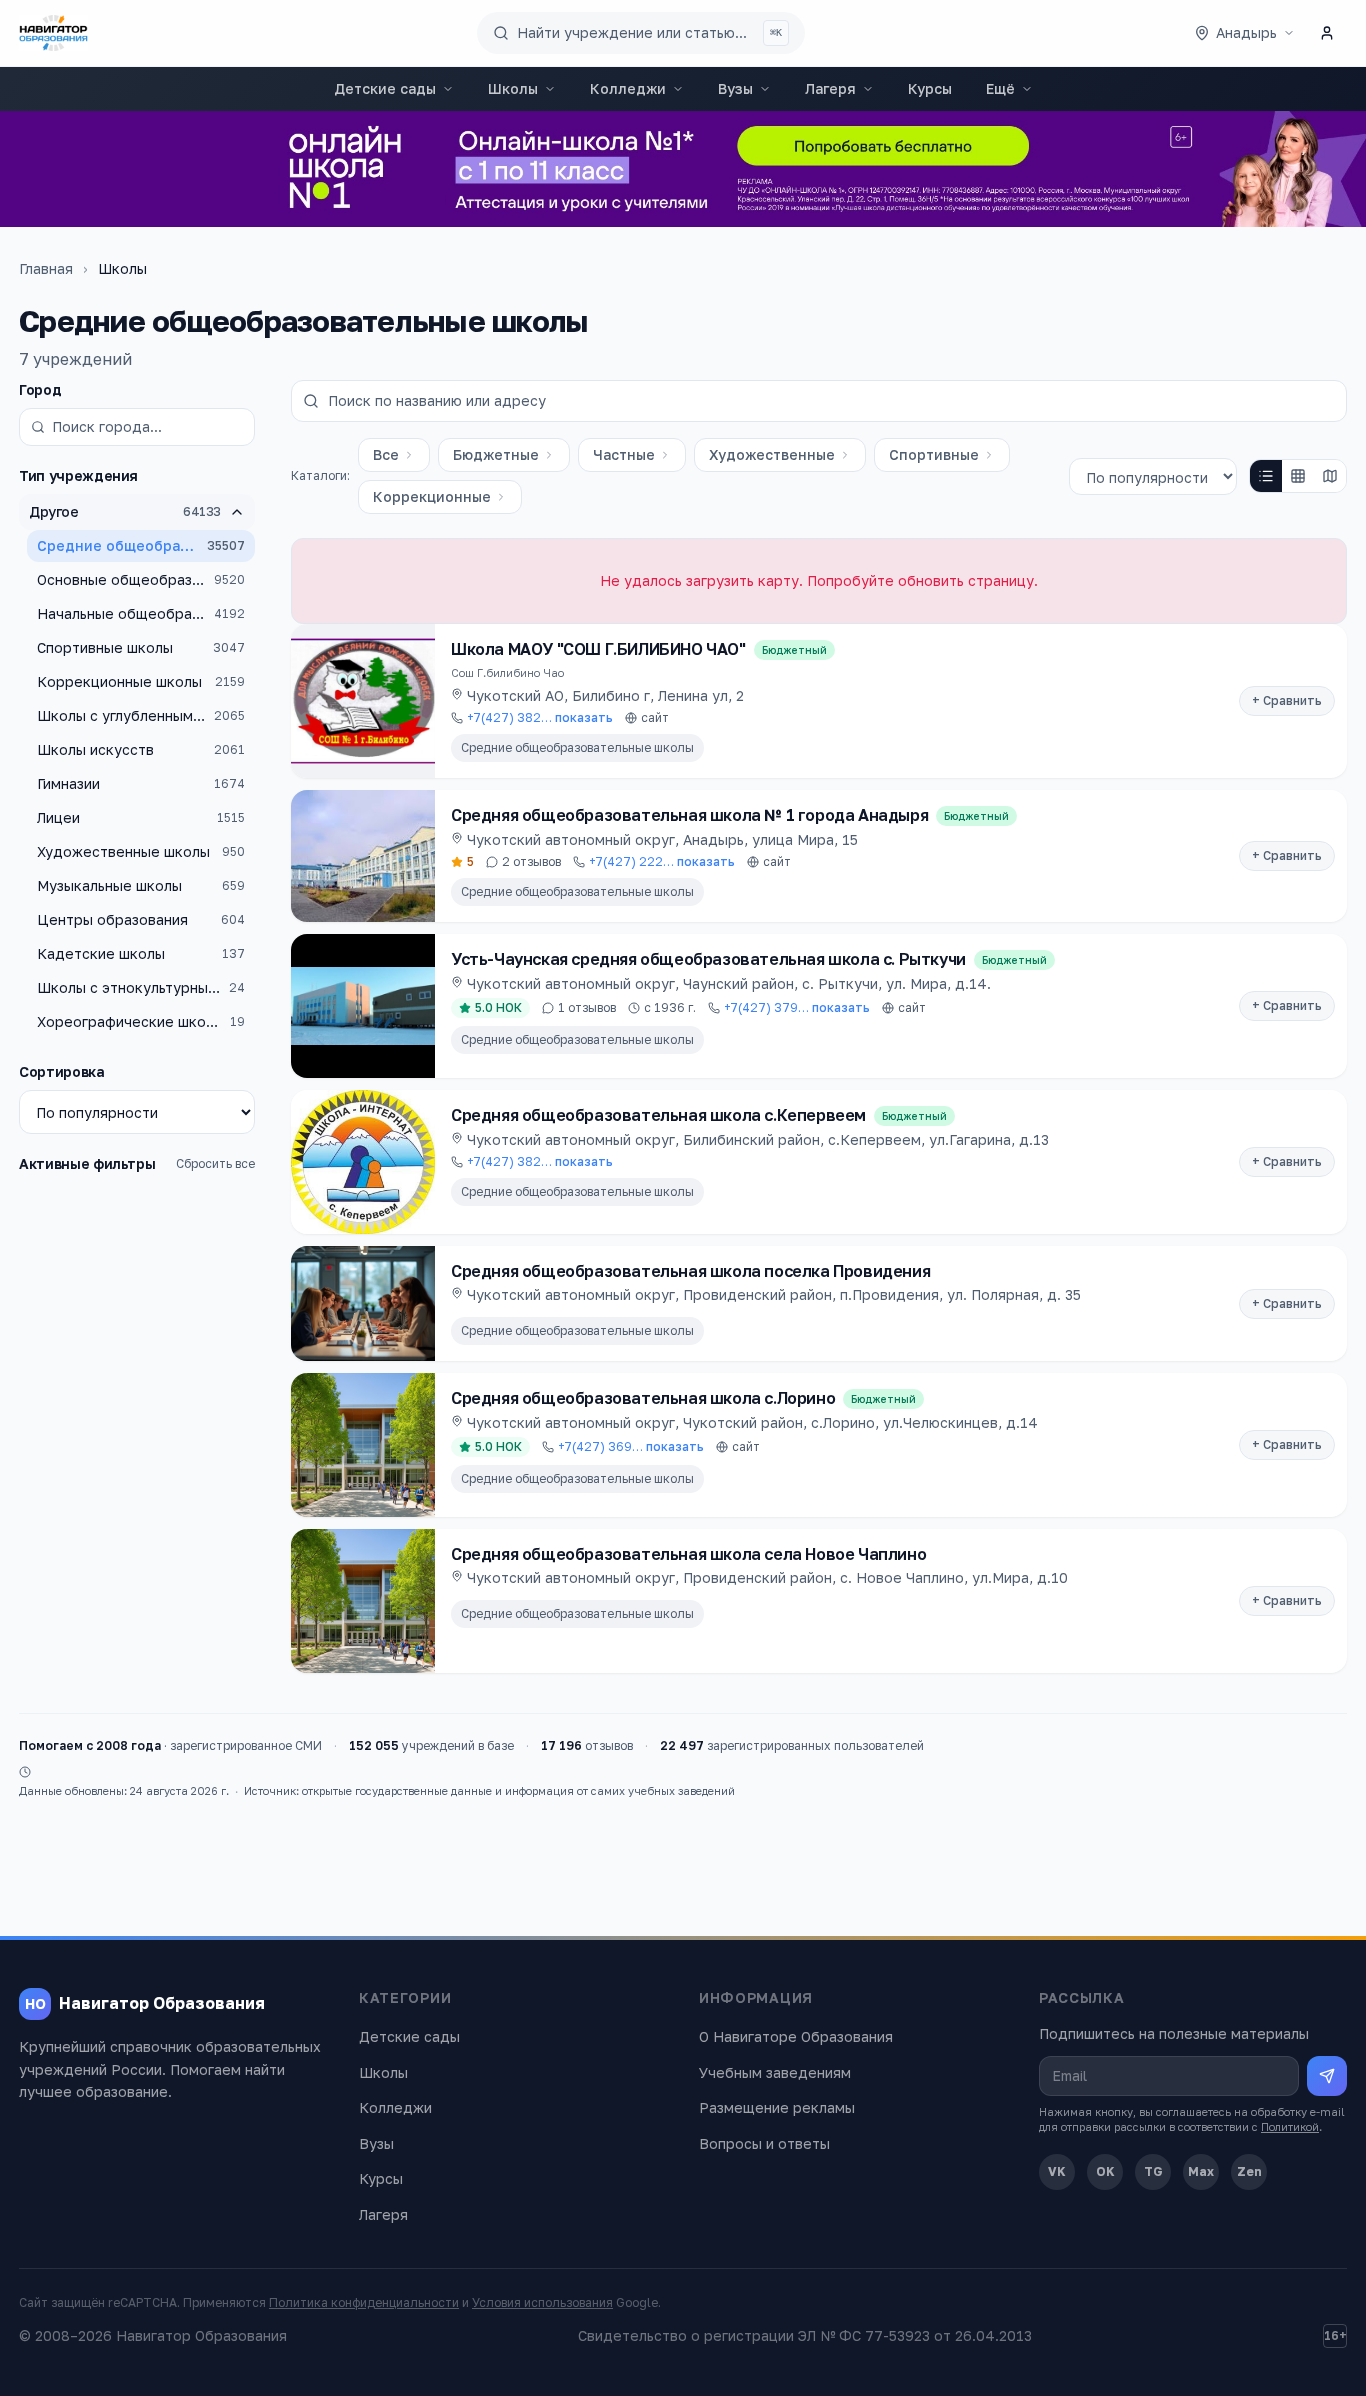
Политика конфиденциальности (364, 2302)
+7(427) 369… (631, 1446)
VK (1057, 2171)
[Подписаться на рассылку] (1327, 2076)
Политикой (1290, 2126)
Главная (46, 268)
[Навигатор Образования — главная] (53, 33)
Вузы (735, 88)
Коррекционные (432, 496)
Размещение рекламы (777, 2107)
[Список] (1266, 476)
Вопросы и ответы (764, 2143)
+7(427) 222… (662, 861)
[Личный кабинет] (1327, 33)
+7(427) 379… (797, 1007)
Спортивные (934, 454)
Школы (513, 88)
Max (1201, 2171)
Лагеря (830, 88)
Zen (1249, 2171)
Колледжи (628, 88)
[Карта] (1330, 476)
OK (1105, 2171)
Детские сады (385, 88)
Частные (624, 454)
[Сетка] (1298, 476)
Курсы (930, 88)
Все (386, 454)
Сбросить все (215, 1163)
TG (1153, 2171)
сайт (655, 717)
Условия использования (542, 2302)
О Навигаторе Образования (796, 2036)
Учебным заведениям (775, 2072)
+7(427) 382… (540, 717)
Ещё (1000, 88)
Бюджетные (496, 454)
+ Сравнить (1287, 700)
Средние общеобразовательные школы (577, 747)
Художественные (772, 454)
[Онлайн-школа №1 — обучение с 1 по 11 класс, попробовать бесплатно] (683, 169)
